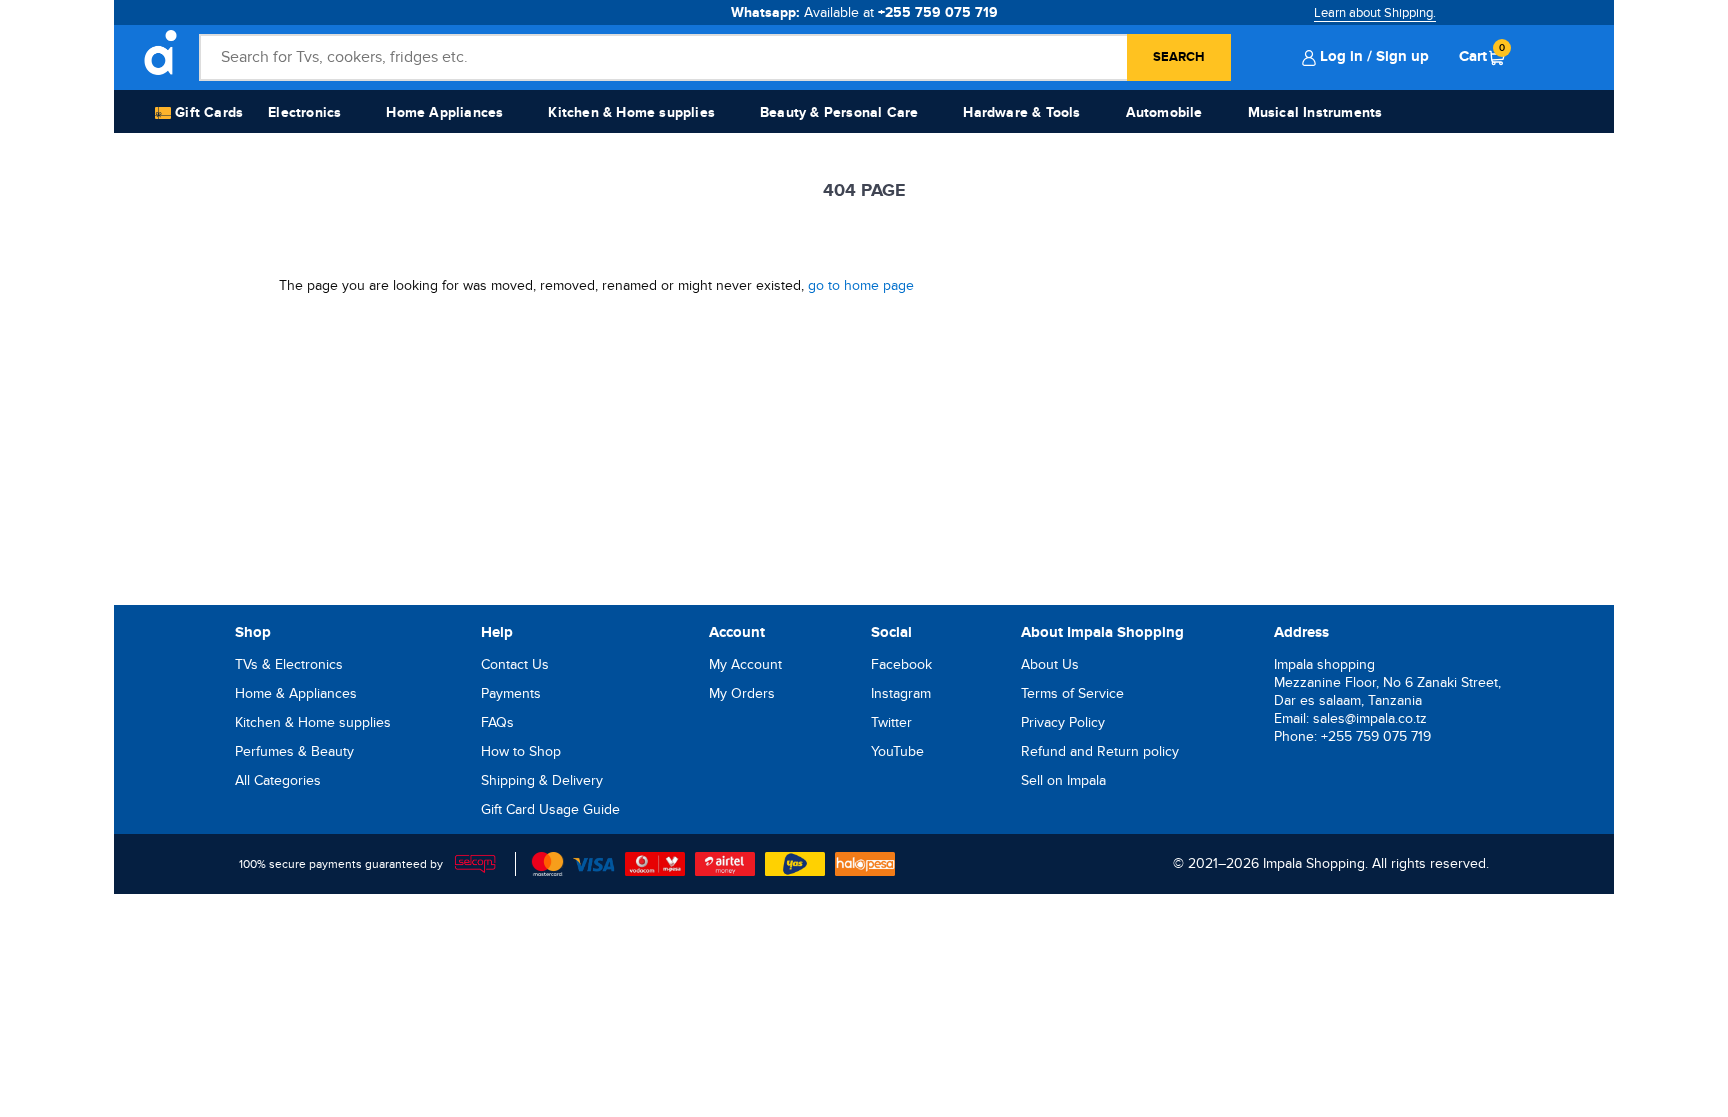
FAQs (497, 722)
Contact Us (515, 664)
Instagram (901, 693)
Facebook (901, 664)
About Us (1050, 664)
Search (1179, 57)
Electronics (304, 112)
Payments (511, 693)
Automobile (1164, 112)
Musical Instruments (1315, 112)
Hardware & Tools (1021, 112)
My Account (745, 664)
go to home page (861, 285)
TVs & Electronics (289, 664)
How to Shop (521, 751)
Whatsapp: (864, 12)
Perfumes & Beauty (294, 751)
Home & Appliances (296, 693)
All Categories (278, 780)
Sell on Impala (1063, 780)
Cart (1482, 56)
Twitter (891, 722)
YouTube (897, 751)
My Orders (742, 693)
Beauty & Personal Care (839, 112)
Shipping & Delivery (542, 780)
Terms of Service (1072, 693)
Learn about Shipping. (1375, 13)
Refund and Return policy (1100, 751)
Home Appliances (444, 112)
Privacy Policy (1063, 722)
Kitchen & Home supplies (631, 112)
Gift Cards (207, 112)
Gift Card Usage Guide (550, 809)
